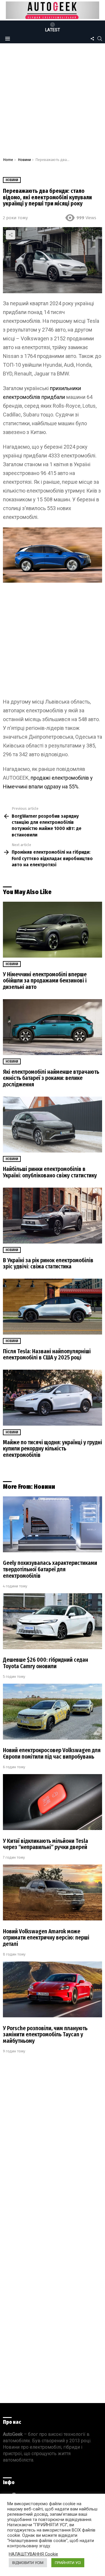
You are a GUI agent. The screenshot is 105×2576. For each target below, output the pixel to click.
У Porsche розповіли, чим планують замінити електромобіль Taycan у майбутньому (45, 2035)
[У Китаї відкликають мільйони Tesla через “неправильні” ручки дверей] (52, 1802)
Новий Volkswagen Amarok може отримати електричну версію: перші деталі (46, 1938)
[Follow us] (92, 39)
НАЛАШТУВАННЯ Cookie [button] (33, 2554)
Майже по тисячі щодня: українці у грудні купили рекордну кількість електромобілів (52, 1449)
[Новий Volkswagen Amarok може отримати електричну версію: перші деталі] (52, 1892)
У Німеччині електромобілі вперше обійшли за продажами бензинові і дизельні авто (45, 981)
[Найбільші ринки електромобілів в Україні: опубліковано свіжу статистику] (52, 1125)
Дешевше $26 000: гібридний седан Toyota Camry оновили (45, 1663)
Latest (53, 30)
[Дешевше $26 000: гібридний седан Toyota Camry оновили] (52, 1621)
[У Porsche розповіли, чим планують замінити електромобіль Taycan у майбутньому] (52, 1989)
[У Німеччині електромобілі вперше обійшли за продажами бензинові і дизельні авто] (52, 930)
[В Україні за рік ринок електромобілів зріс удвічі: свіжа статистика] (52, 1216)
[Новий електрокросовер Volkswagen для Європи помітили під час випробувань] (52, 1712)
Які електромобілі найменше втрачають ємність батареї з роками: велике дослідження (51, 1078)
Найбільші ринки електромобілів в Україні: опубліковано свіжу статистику (50, 1172)
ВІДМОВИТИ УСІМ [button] (28, 2563)
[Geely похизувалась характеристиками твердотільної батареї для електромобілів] (52, 1524)
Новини (12, 964)
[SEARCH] (100, 39)
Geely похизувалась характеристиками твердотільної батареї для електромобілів (50, 1569)
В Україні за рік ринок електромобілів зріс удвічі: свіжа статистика (48, 1264)
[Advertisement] (52, 102)
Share (10, 235)
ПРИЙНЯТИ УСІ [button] (68, 2563)
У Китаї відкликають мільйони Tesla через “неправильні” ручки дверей (45, 1844)
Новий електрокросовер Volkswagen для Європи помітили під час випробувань (52, 1753)
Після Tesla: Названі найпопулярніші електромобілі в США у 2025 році (47, 1355)
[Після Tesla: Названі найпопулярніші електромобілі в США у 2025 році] (52, 1307)
